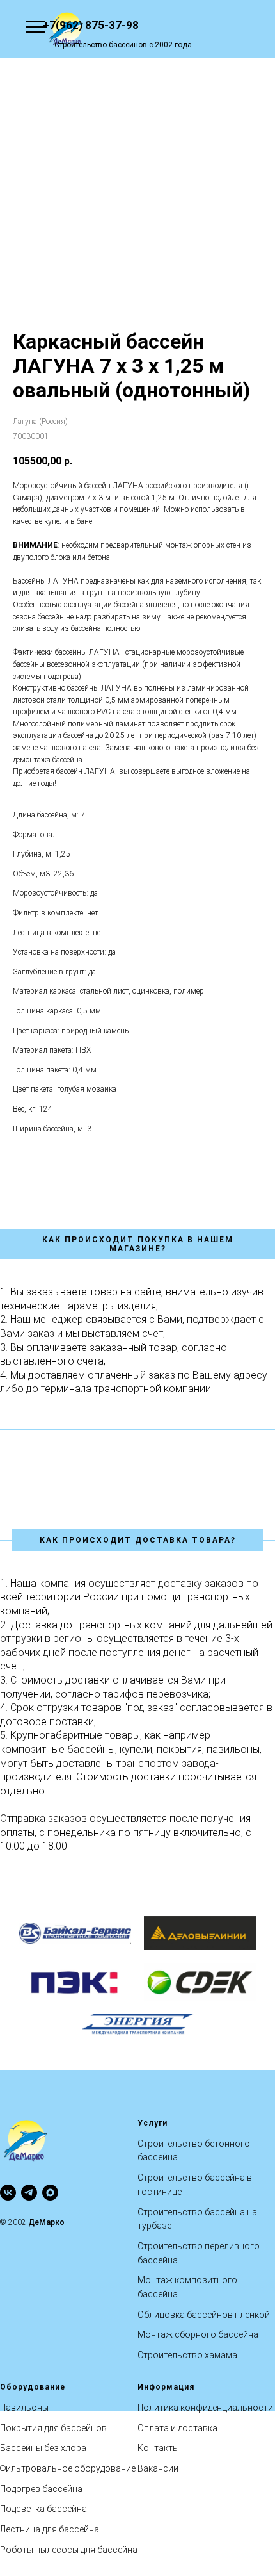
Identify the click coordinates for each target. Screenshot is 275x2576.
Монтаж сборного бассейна (198, 2334)
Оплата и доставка (177, 2428)
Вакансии (158, 2468)
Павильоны (24, 2408)
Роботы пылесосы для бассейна (69, 2550)
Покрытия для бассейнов (53, 2428)
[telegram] (29, 2193)
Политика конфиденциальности (205, 2408)
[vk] (8, 2193)
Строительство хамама (187, 2355)
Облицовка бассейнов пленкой (204, 2315)
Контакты (158, 2448)
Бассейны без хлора (43, 2448)
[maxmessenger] (50, 2193)
